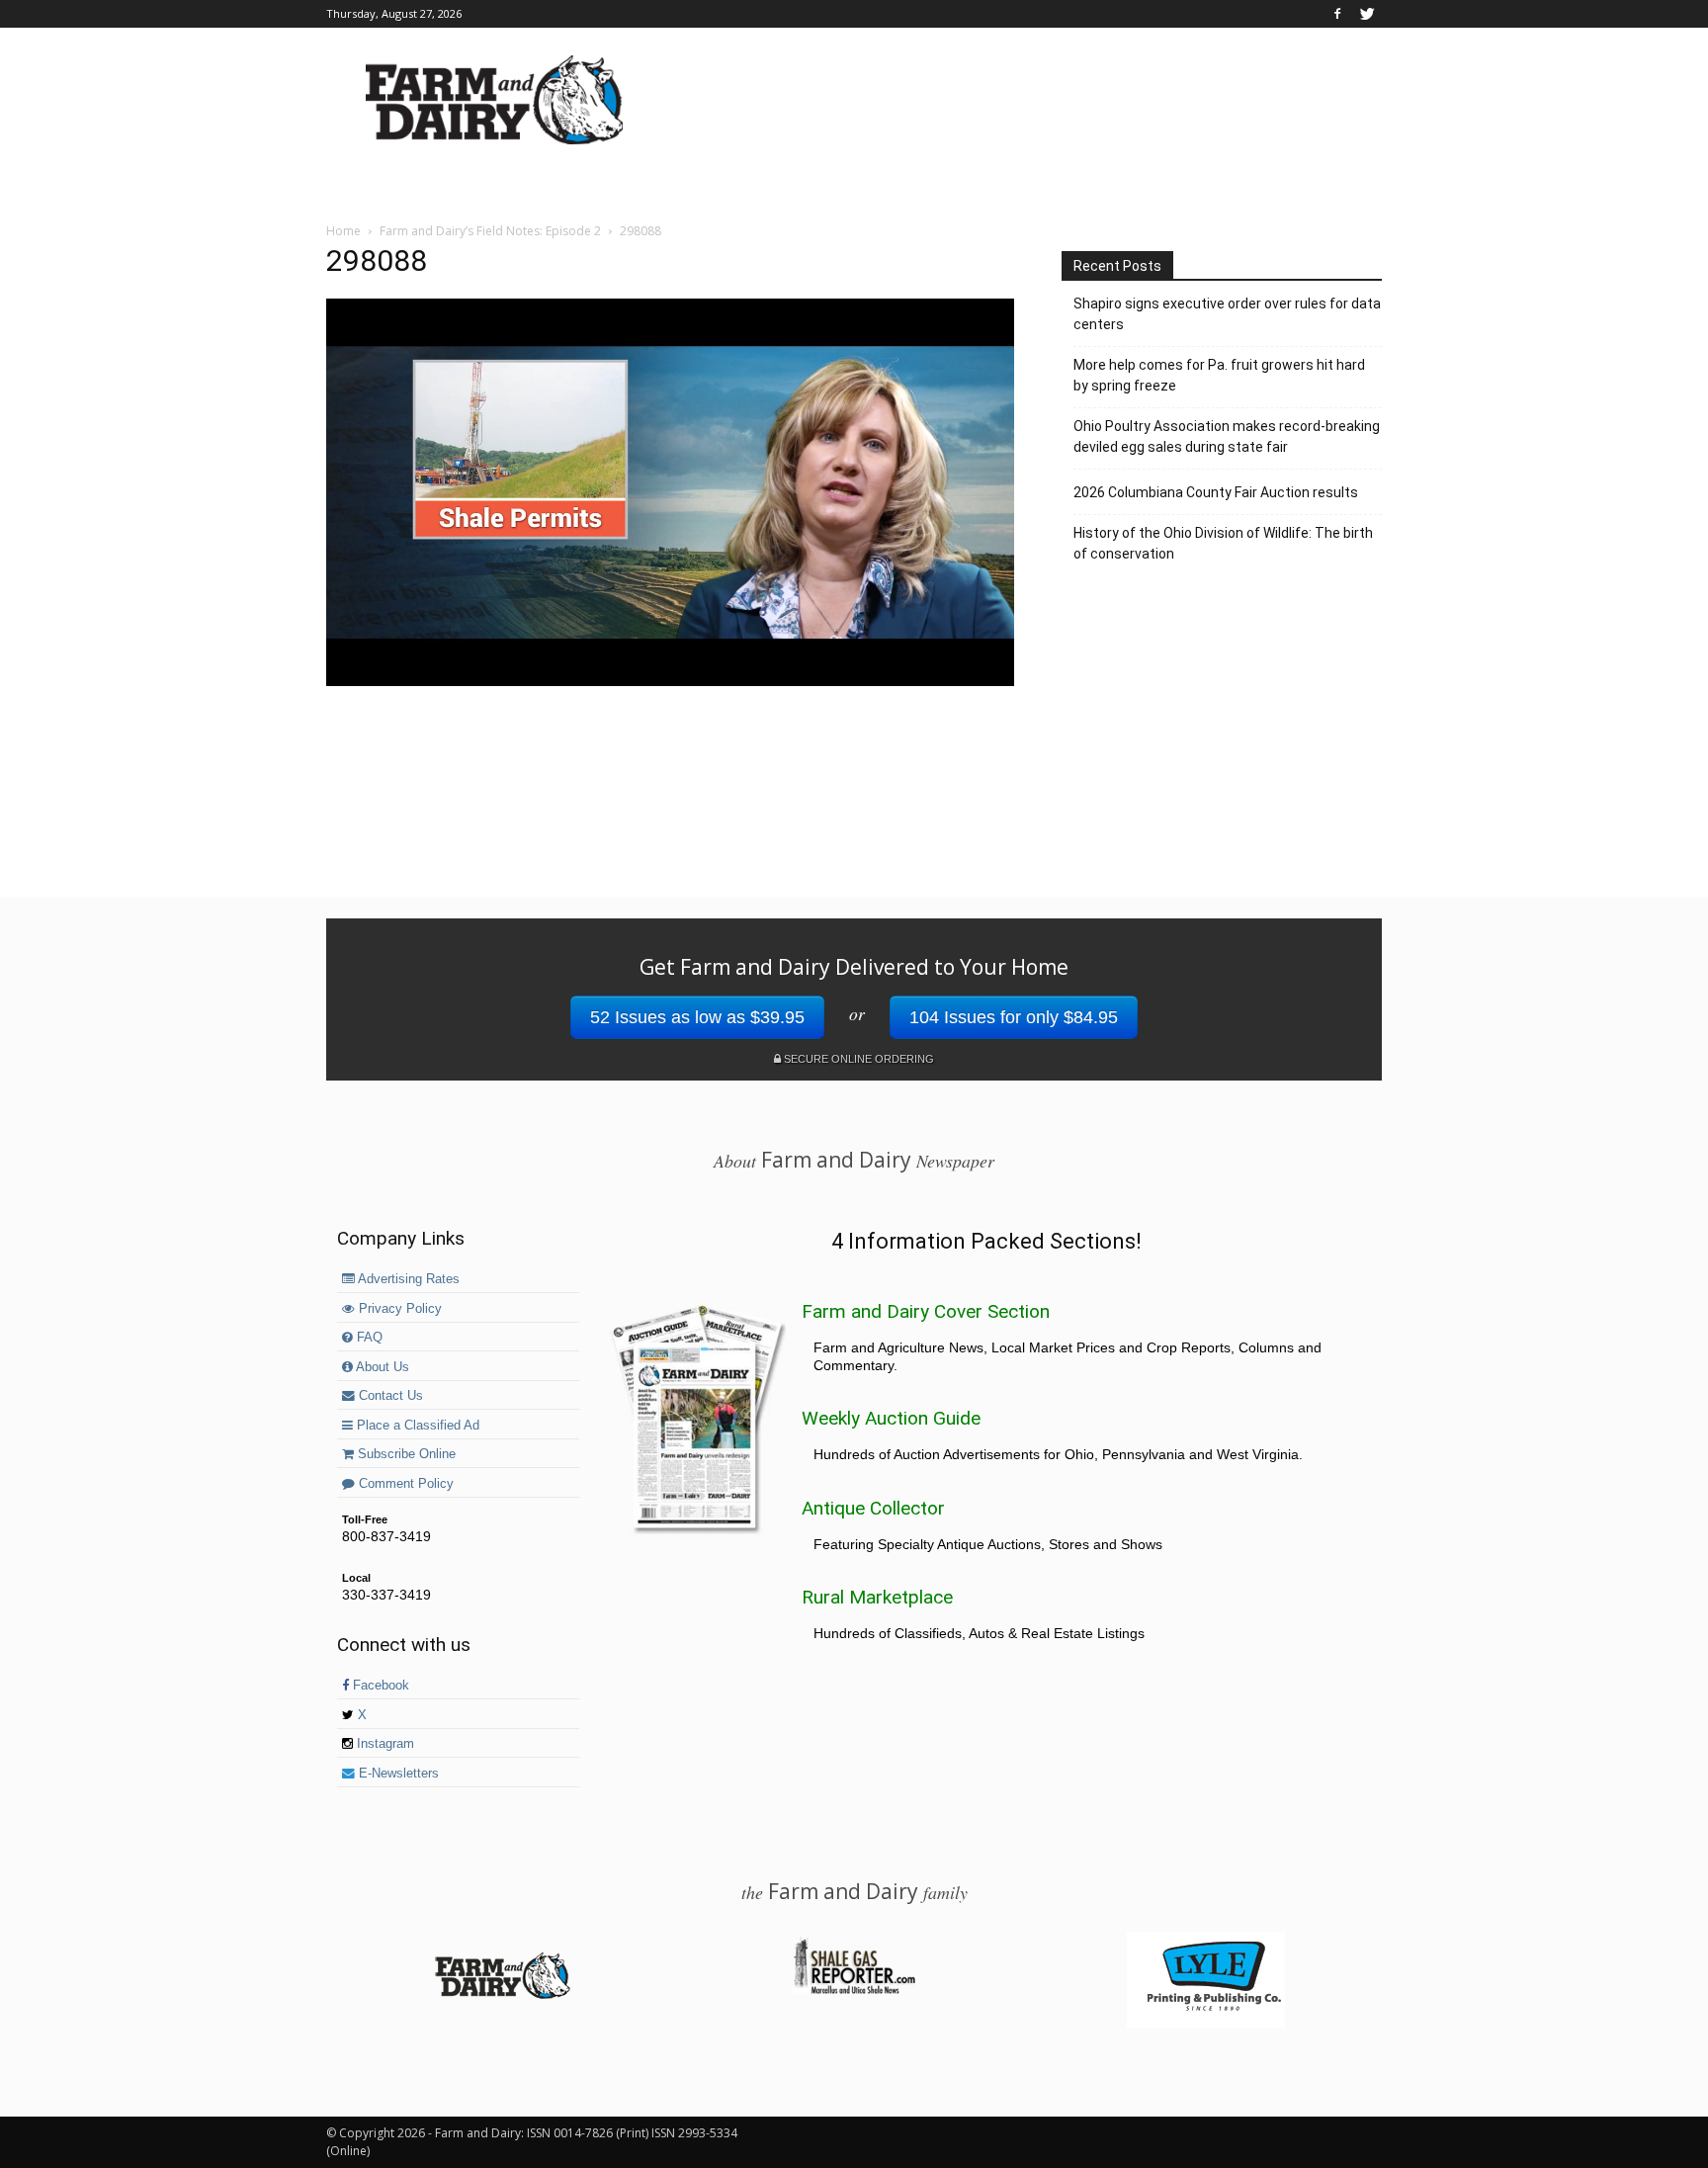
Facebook (379, 1686)
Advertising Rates (407, 1279)
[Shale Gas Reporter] (854, 1991)
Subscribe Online (405, 1454)
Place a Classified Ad (416, 1426)
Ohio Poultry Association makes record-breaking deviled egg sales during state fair (1227, 436)
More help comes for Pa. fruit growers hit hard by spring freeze (1219, 375)
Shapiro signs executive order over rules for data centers (1227, 314)
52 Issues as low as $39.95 (697, 1017)
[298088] (670, 681)
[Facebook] (1337, 14)
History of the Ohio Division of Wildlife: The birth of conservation (1223, 543)
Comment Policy (404, 1484)
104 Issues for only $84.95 (1014, 1017)
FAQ (368, 1338)
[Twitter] (1367, 14)
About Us (381, 1367)
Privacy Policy (398, 1309)
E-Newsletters (397, 1774)
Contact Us (389, 1396)
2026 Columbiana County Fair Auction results (1216, 492)
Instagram (384, 1744)
